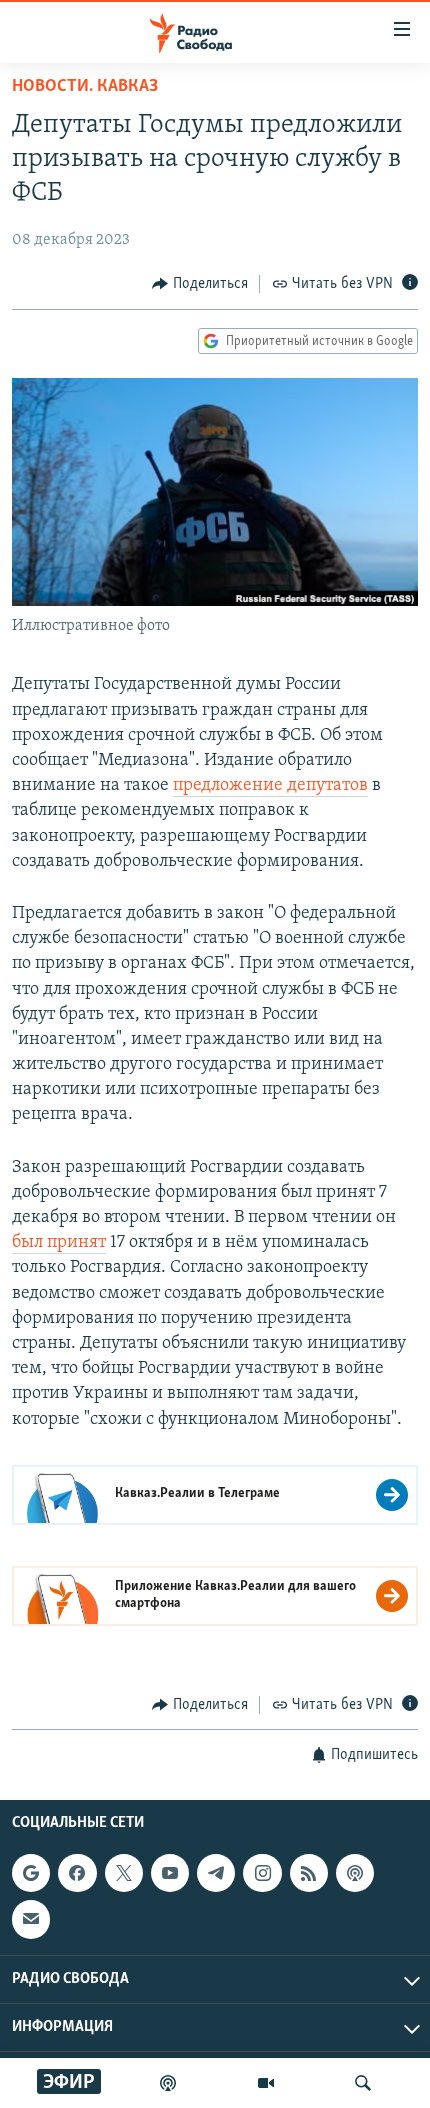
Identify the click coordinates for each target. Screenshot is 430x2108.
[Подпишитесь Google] (31, 1873)
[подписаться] (31, 1920)
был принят (59, 1243)
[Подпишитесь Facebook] (77, 1873)
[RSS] (309, 1873)
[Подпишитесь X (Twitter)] (124, 1873)
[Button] (200, 284)
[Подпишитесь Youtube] (170, 1873)
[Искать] (363, 2083)
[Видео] (266, 2083)
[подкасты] (168, 2083)
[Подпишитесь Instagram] (262, 1873)
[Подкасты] (355, 1873)
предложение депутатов (270, 786)
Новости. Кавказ (85, 87)
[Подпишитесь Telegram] (216, 1873)
